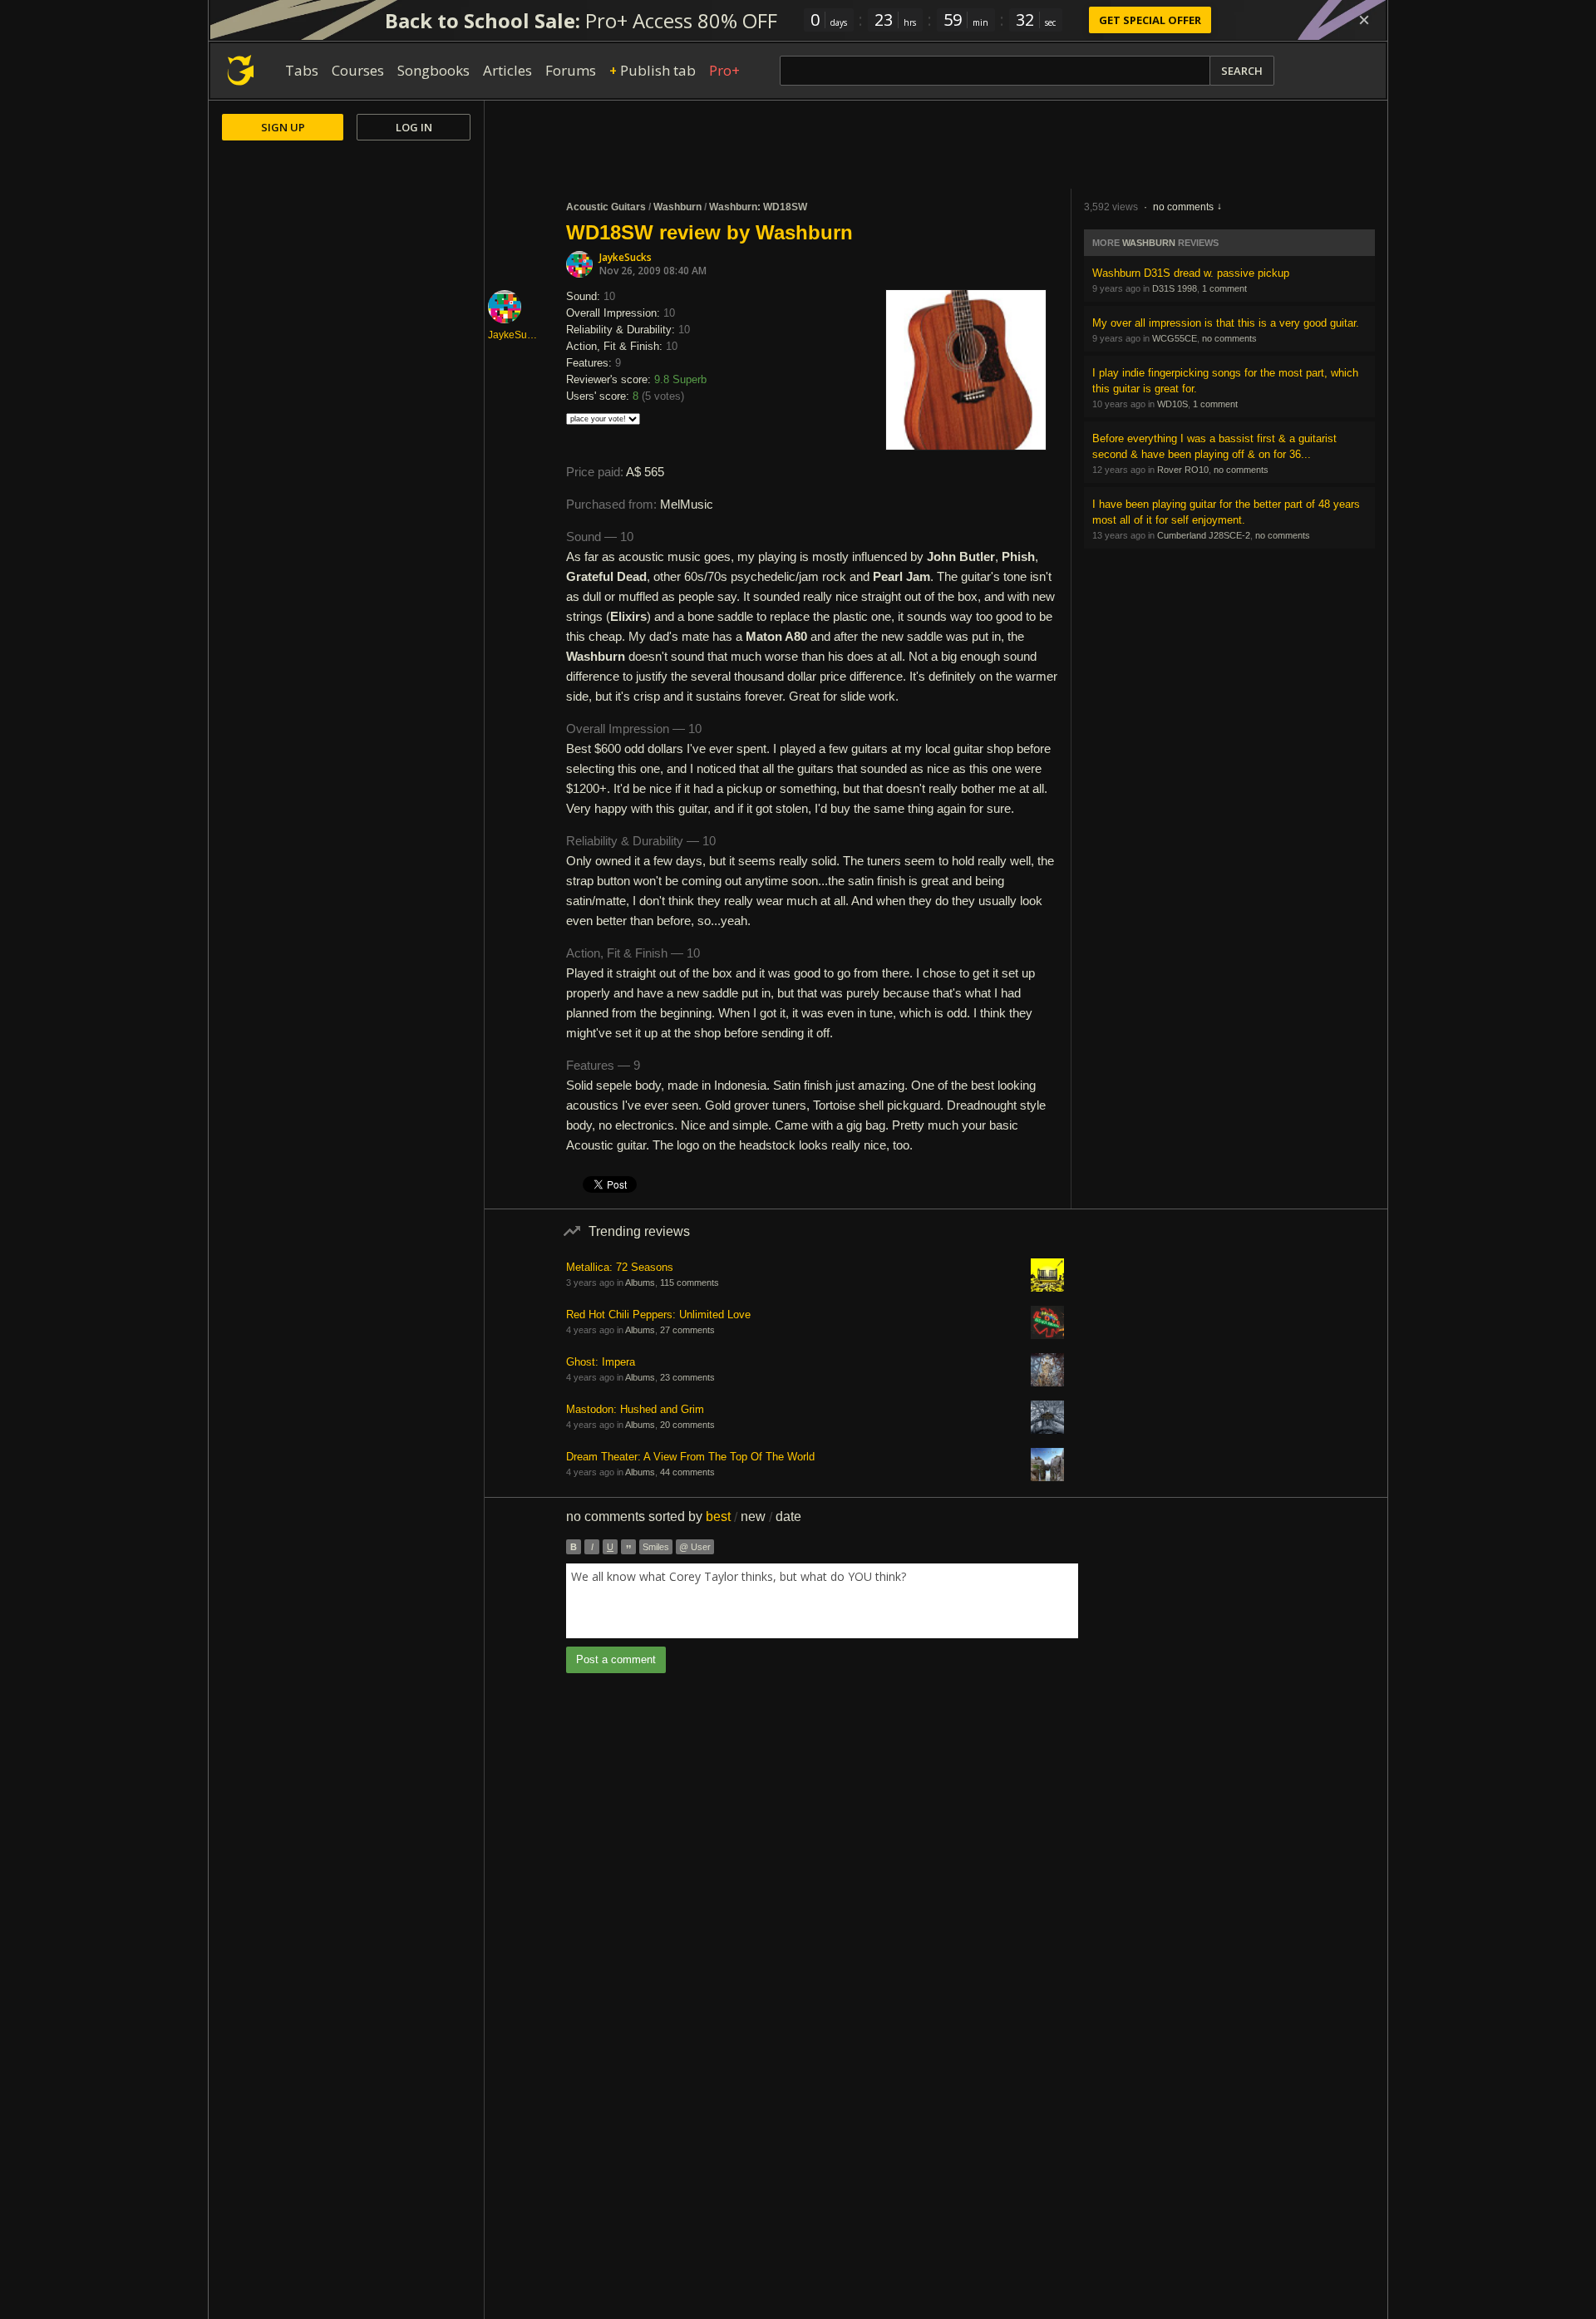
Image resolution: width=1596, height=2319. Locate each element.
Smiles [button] (656, 1547)
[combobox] (822, 1601)
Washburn (677, 207)
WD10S (1172, 404)
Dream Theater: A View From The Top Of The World (690, 1457)
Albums (640, 1283)
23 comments (687, 1377)
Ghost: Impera (601, 1362)
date (788, 1516)
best (718, 1516)
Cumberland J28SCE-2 (1204, 535)
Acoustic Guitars (606, 207)
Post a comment (616, 1659)
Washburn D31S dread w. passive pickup (1191, 273)
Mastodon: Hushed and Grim (635, 1409)
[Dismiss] (1364, 20)
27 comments (687, 1330)
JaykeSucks (626, 257)
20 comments (687, 1425)
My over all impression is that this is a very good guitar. (1226, 323)
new (753, 1516)
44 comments (687, 1472)
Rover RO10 (1183, 470)
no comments (1183, 207)
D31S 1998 (1175, 288)
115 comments (690, 1283)
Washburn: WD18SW (758, 207)
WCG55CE (1175, 338)
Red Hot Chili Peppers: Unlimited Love (658, 1315)
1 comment (1224, 288)
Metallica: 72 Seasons (620, 1267)
